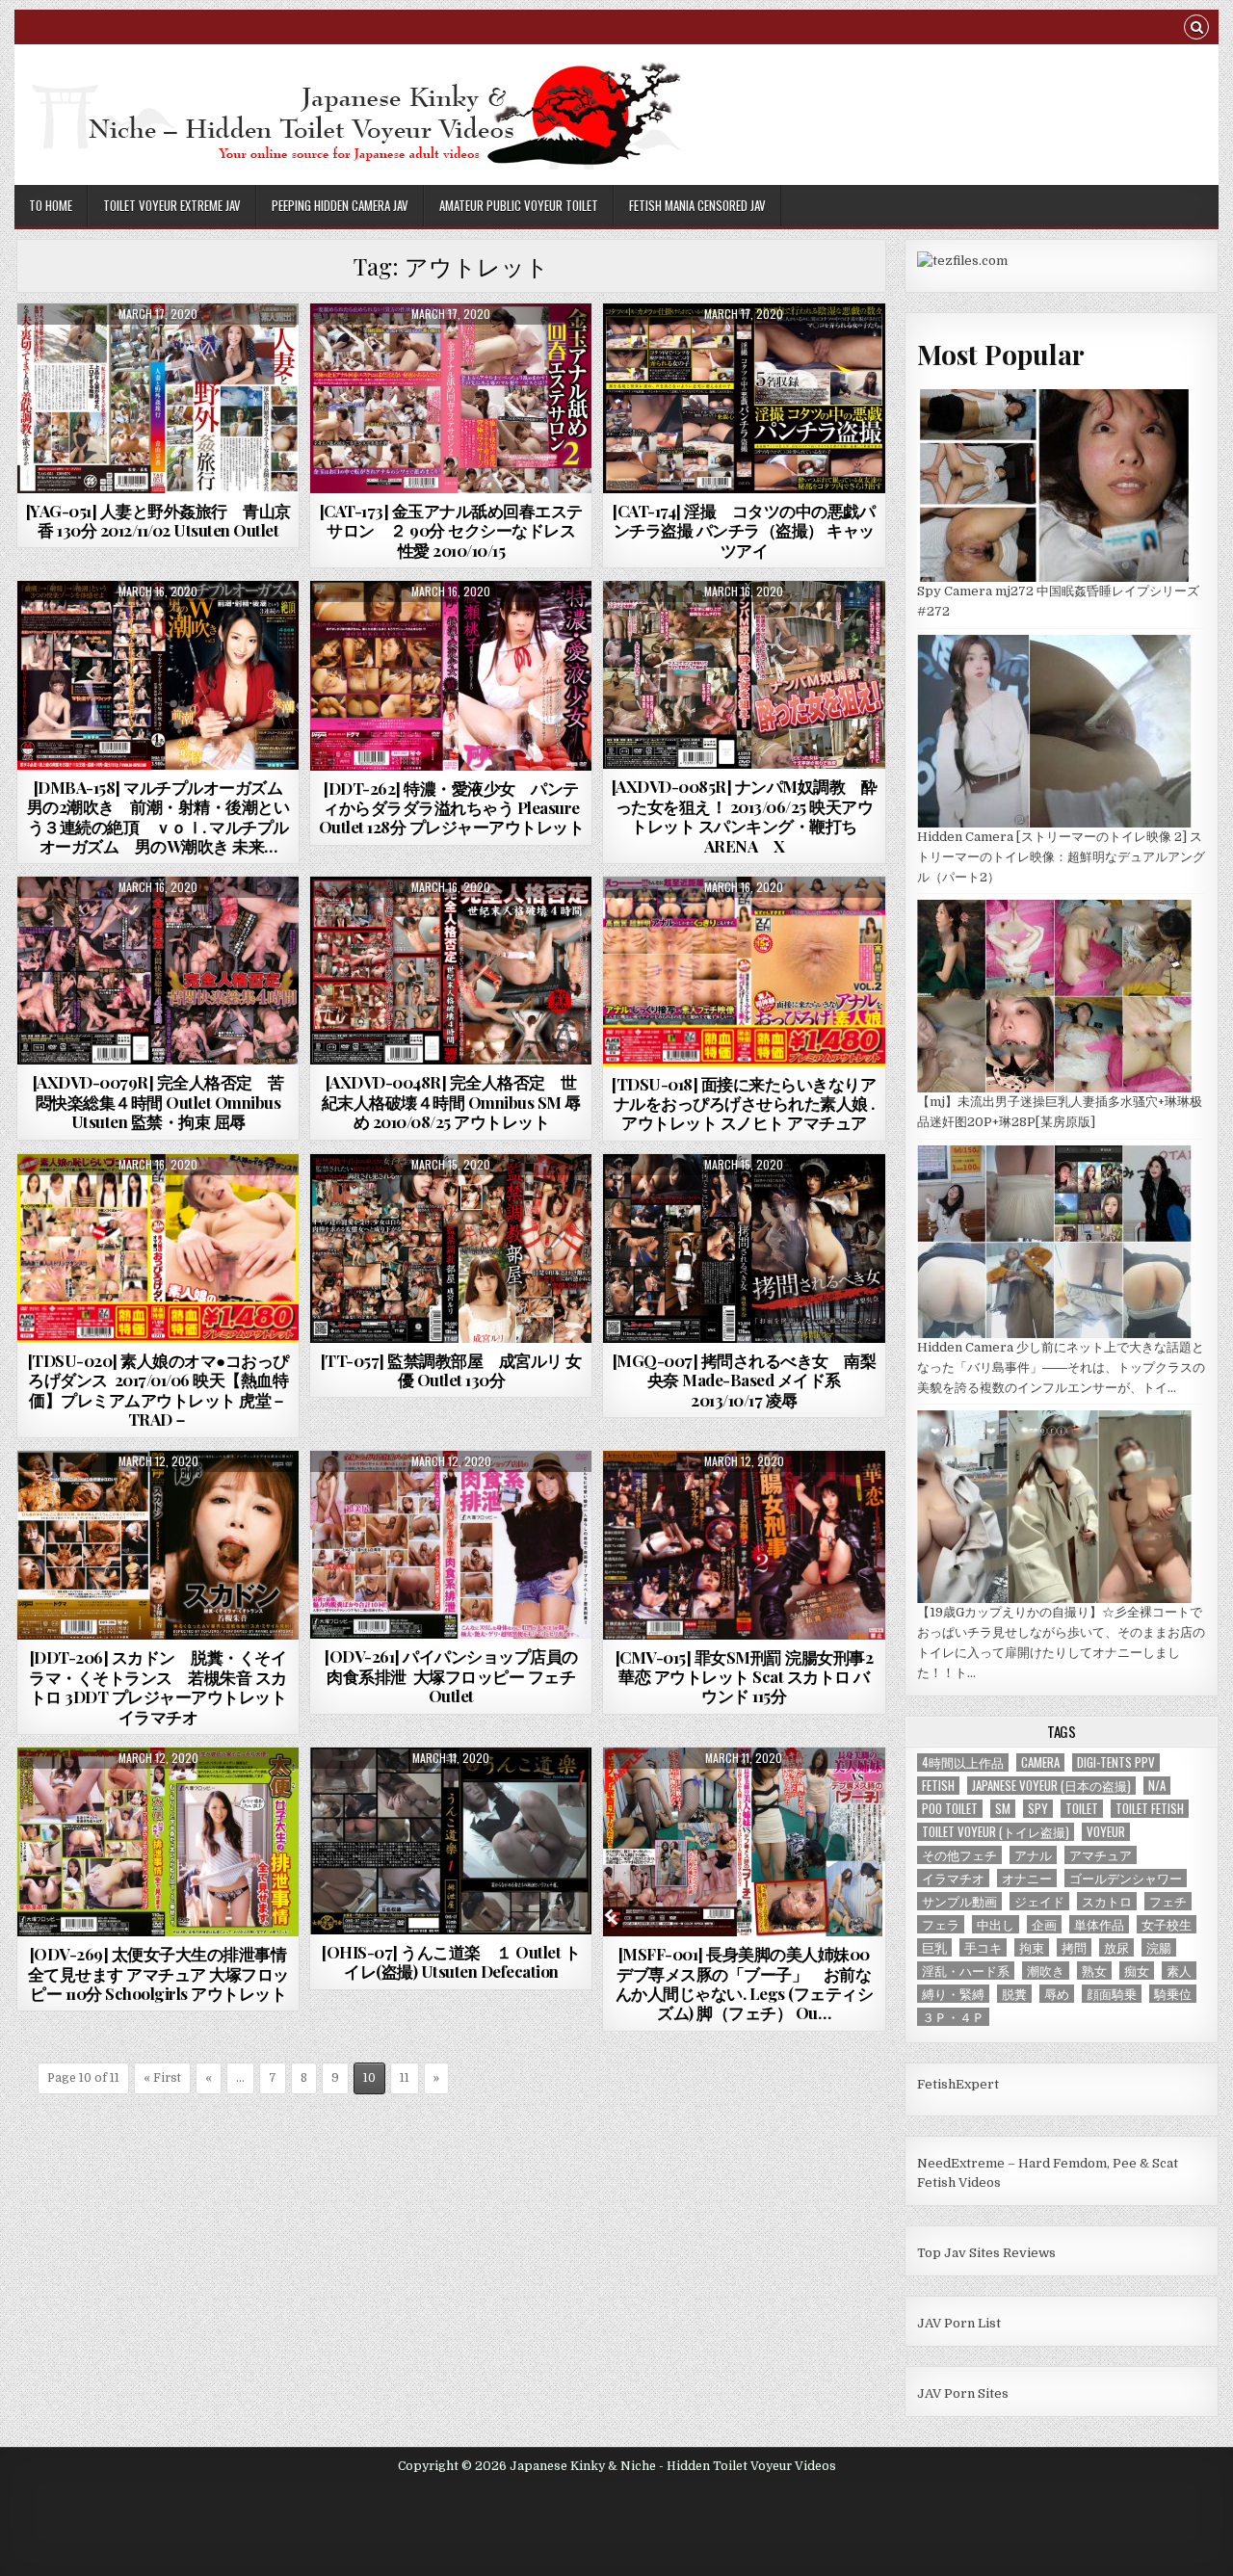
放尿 (1116, 1947)
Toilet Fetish (1150, 1809)
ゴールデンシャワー (1126, 1878)
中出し (996, 1924)
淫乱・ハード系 (966, 1971)
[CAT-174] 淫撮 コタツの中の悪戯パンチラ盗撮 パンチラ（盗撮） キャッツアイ (744, 530)
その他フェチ (959, 1855)
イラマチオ (953, 1878)
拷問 (1074, 1947)
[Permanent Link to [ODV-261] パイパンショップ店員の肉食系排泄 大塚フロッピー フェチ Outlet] (451, 1545)
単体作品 (1099, 1924)
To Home (51, 205)
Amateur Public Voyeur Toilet (519, 205)
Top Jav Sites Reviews (986, 2253)
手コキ (983, 1947)
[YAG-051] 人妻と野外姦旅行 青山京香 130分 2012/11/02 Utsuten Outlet (158, 520)
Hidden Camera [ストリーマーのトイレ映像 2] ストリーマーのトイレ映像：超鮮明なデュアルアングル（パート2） (1061, 857)
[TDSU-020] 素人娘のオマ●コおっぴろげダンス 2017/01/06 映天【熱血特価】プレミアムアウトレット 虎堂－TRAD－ (158, 1390)
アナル (1033, 1855)
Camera (1040, 1762)
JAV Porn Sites (963, 2393)
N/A (1157, 1786)
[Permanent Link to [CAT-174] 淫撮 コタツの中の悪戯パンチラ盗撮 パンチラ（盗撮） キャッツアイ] (744, 398)
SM (1003, 1809)
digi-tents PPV (1116, 1762)
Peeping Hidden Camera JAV (340, 205)
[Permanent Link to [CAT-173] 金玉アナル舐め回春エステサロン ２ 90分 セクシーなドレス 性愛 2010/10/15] (451, 398)
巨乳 (934, 1947)
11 (405, 2078)
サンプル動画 (959, 1901)
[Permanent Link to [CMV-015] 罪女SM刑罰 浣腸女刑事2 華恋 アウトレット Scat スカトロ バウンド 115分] (744, 1545)
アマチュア (1101, 1855)
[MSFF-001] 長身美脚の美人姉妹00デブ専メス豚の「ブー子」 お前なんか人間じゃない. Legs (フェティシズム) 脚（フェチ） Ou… (745, 1983)
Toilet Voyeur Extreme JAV (172, 205)
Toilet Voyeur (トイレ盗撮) (996, 1832)
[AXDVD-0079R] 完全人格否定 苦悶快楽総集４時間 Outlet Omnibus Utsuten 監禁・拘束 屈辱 (158, 1102)
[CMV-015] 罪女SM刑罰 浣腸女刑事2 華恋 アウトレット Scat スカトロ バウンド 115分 (745, 1677)
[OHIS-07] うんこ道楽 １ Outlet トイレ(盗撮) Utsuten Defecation (451, 1961)
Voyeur (1106, 1832)
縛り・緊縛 (953, 1994)
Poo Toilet (950, 1809)
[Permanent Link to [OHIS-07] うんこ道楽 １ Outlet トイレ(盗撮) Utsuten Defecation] (451, 1841)
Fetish (938, 1786)
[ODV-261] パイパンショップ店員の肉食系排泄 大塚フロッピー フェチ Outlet (451, 1676)
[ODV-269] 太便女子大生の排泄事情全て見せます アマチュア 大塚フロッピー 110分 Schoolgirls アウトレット (158, 1973)
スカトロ (1107, 1901)
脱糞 (1014, 1994)
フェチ (1168, 1901)
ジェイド (1039, 1901)
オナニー (1027, 1878)
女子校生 (1167, 1924)
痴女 (1137, 1971)
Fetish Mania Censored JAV (697, 205)
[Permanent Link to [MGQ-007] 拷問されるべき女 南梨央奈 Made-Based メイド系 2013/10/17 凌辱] (744, 1249)
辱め (1057, 1994)
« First (162, 2078)
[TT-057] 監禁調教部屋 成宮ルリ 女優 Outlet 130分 (451, 1370)
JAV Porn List (959, 2323)
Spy (1038, 1809)
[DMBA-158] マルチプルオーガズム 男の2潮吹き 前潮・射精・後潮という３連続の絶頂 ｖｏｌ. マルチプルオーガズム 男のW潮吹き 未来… (163, 816)
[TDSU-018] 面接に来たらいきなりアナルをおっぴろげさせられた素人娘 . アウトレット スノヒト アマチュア (744, 1104)
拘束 (1032, 1947)
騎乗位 (1173, 1994)
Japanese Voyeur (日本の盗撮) (1051, 1786)
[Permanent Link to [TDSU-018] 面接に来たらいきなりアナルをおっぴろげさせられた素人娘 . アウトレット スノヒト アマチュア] (744, 971)
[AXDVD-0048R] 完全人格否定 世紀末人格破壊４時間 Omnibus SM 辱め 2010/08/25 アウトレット (451, 1102)
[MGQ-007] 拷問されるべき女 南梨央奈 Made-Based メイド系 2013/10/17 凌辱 (745, 1380)
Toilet (1082, 1809)
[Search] (1196, 29)
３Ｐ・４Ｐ (953, 2017)
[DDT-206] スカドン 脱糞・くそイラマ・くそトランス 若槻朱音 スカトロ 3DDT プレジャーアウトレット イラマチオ (158, 1686)
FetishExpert (958, 2084)
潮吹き (1046, 1971)
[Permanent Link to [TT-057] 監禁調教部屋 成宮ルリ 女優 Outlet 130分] (451, 1249)
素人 (1179, 1971)
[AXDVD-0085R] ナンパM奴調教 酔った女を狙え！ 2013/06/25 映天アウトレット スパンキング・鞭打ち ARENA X (745, 815)
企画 (1044, 1924)
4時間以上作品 (963, 1762)
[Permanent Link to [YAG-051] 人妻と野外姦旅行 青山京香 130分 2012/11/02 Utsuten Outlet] (158, 398)
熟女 (1094, 1971)
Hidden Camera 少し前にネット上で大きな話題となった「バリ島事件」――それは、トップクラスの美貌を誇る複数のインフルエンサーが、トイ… (1061, 1367)
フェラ (941, 1924)
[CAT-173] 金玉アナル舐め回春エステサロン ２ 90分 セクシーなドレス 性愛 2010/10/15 (451, 530)
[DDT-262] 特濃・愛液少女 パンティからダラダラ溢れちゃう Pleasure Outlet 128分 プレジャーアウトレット (452, 808)
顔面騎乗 (1112, 1994)
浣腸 (1159, 1947)
